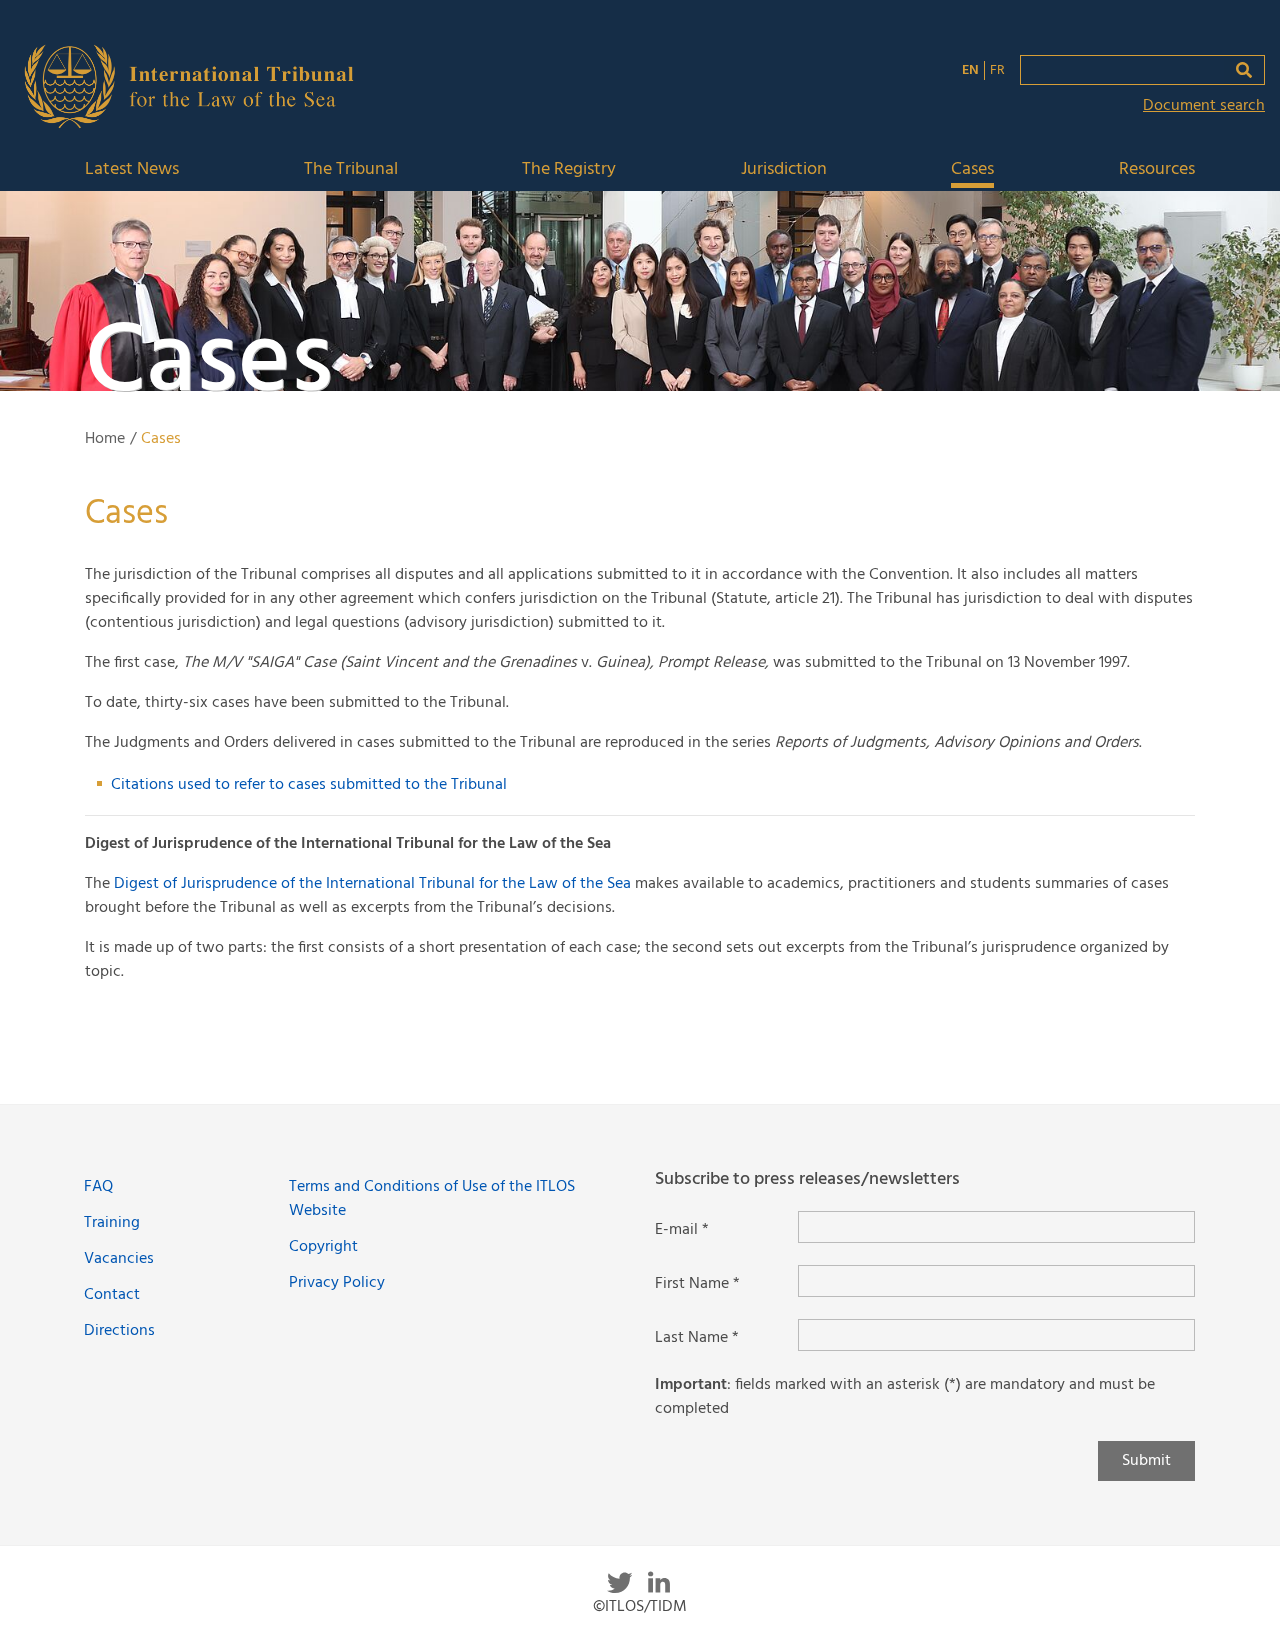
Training (112, 1223)
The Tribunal (351, 170)
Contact (112, 1295)
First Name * (697, 1284)
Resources (1157, 170)
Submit (1146, 1461)
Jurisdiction (784, 170)
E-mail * (682, 1230)
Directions (119, 1331)
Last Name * (697, 1338)
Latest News (132, 170)
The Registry (569, 170)
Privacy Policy (337, 1283)
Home (105, 439)
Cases (972, 170)
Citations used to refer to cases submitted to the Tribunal (309, 785)
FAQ (98, 1187)
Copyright (323, 1247)
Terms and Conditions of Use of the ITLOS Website (432, 1199)
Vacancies (119, 1259)
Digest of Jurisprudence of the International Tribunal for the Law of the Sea (372, 884)
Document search (1204, 106)
